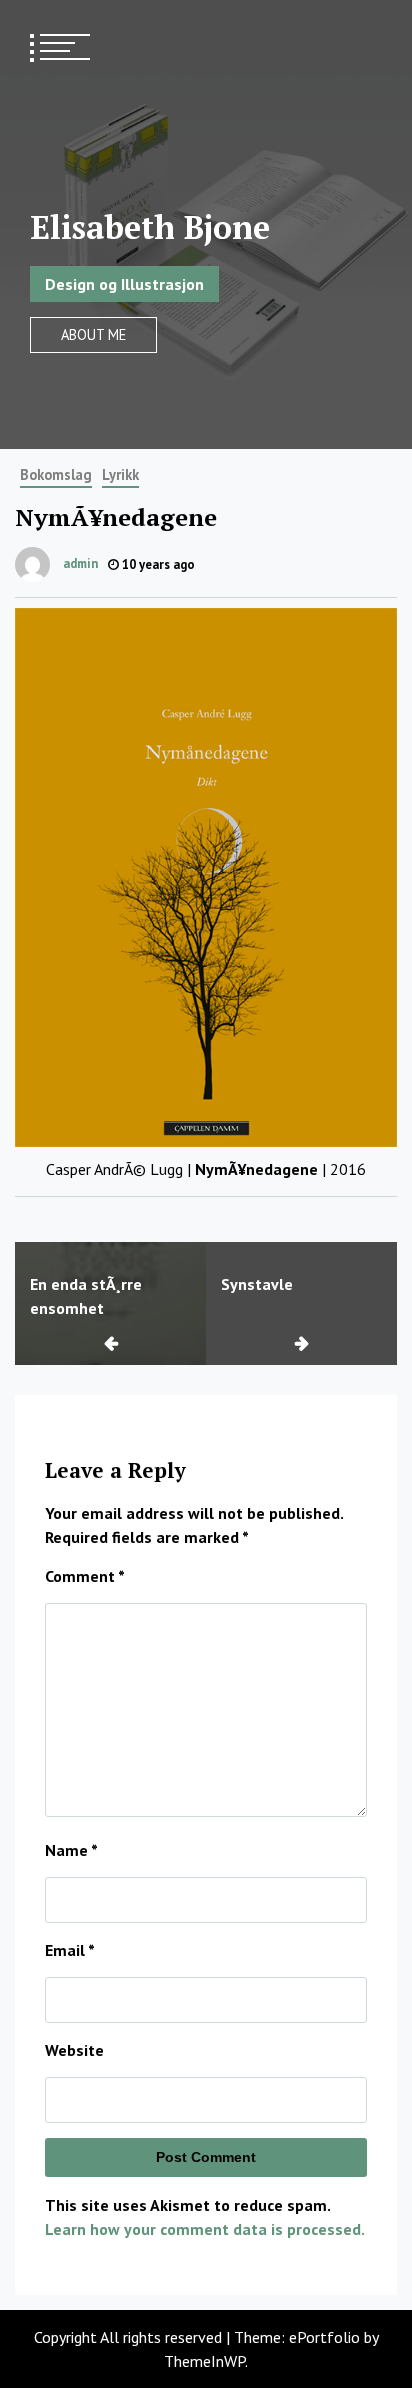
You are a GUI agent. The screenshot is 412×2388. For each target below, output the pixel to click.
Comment (85, 1576)
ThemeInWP (204, 2361)
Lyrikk (120, 474)
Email (70, 1950)
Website (74, 2050)
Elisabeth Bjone (150, 227)
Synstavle (257, 1284)
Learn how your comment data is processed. (205, 2229)
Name (71, 1850)
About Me (93, 334)
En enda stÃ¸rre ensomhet (86, 1296)
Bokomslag (56, 474)
